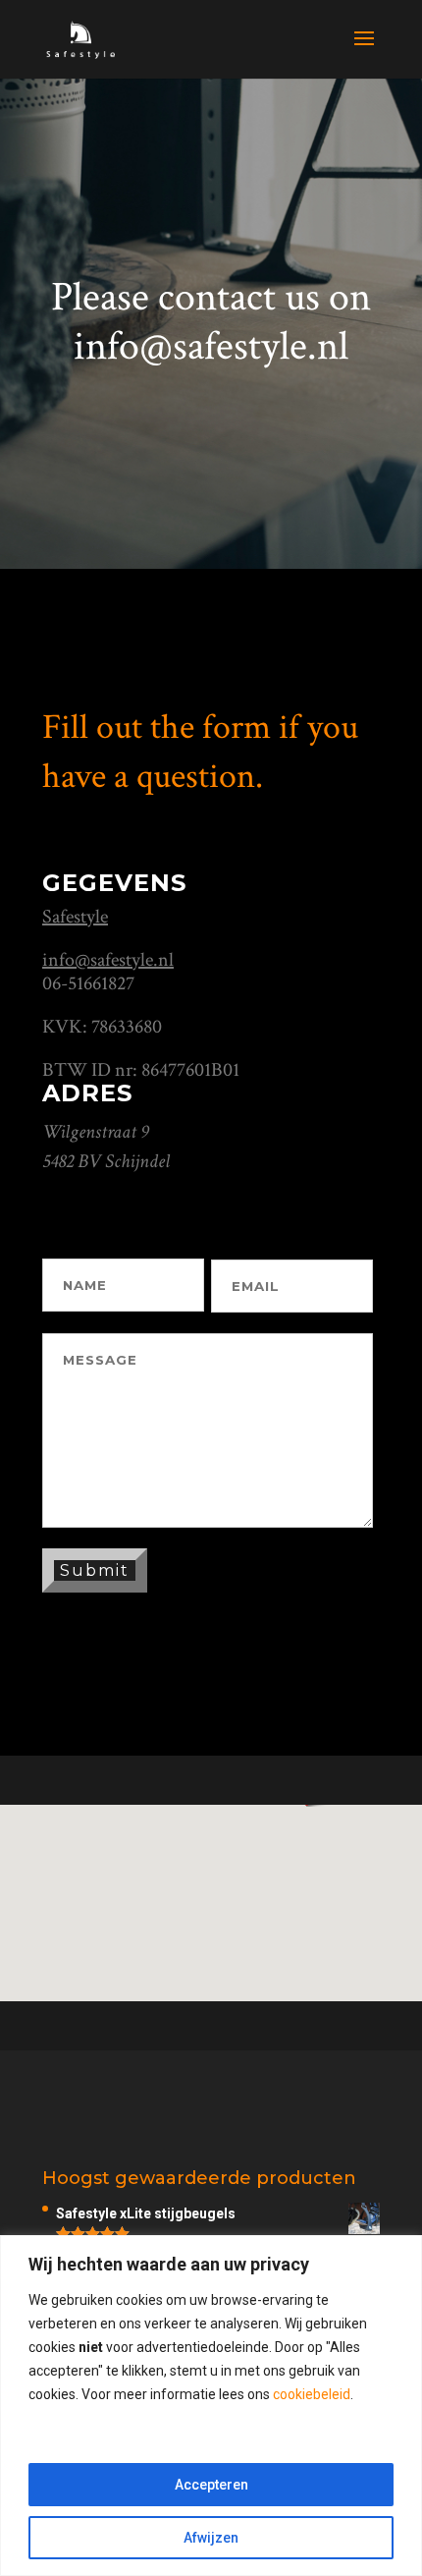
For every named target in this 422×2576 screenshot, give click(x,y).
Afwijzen (211, 2538)
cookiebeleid (312, 2394)
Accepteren (211, 2485)
